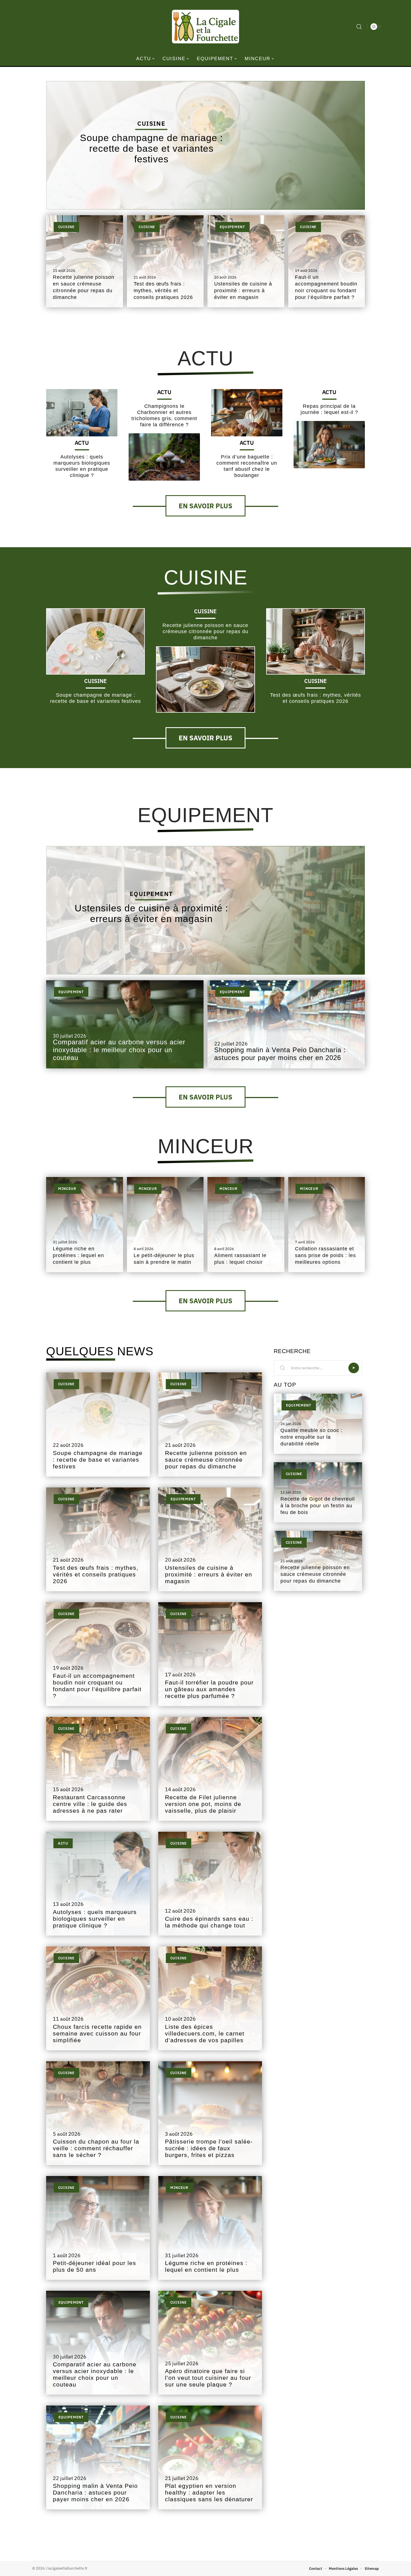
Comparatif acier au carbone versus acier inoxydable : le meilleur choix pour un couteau (119, 1050)
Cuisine (151, 123)
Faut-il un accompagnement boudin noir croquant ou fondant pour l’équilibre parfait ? (97, 1686)
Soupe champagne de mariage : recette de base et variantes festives (151, 148)
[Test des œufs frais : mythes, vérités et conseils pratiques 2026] (316, 641)
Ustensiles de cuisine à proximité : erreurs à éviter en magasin (243, 291)
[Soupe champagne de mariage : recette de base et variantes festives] (95, 641)
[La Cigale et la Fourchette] (206, 27)
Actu (206, 358)
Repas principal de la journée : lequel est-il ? (329, 409)
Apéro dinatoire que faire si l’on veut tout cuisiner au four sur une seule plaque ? (208, 2378)
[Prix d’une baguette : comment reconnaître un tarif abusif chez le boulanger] (247, 413)
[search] (359, 27)
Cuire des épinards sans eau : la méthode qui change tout (209, 1922)
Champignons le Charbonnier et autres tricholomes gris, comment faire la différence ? (164, 415)
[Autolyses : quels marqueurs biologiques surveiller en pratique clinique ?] (82, 413)
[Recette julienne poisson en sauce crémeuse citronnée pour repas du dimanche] (205, 679)
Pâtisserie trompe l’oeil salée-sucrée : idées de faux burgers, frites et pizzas (209, 2148)
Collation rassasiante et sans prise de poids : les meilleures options (325, 1255)
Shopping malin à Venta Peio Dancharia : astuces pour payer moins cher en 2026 (280, 1054)
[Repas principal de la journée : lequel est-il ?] (329, 444)
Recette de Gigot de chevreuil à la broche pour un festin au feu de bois (318, 1506)
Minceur (206, 1146)
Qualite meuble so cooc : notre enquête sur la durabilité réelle (311, 1437)
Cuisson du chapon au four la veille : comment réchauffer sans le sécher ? (96, 2148)
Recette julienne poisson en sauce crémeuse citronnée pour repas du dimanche (205, 631)
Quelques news (100, 1351)
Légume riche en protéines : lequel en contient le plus (78, 1255)
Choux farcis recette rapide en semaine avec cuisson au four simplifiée (97, 2034)
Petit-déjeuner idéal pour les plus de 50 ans (95, 2266)
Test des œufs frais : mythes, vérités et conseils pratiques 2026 (163, 291)
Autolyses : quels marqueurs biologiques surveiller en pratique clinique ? (95, 1919)
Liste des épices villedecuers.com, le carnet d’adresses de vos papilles (205, 2034)
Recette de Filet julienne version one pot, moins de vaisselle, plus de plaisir (203, 1804)
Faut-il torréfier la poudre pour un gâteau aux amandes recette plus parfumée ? (209, 1689)
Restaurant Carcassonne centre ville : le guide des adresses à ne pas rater (90, 1804)
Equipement (232, 227)
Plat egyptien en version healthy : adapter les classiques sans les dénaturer (209, 2493)
